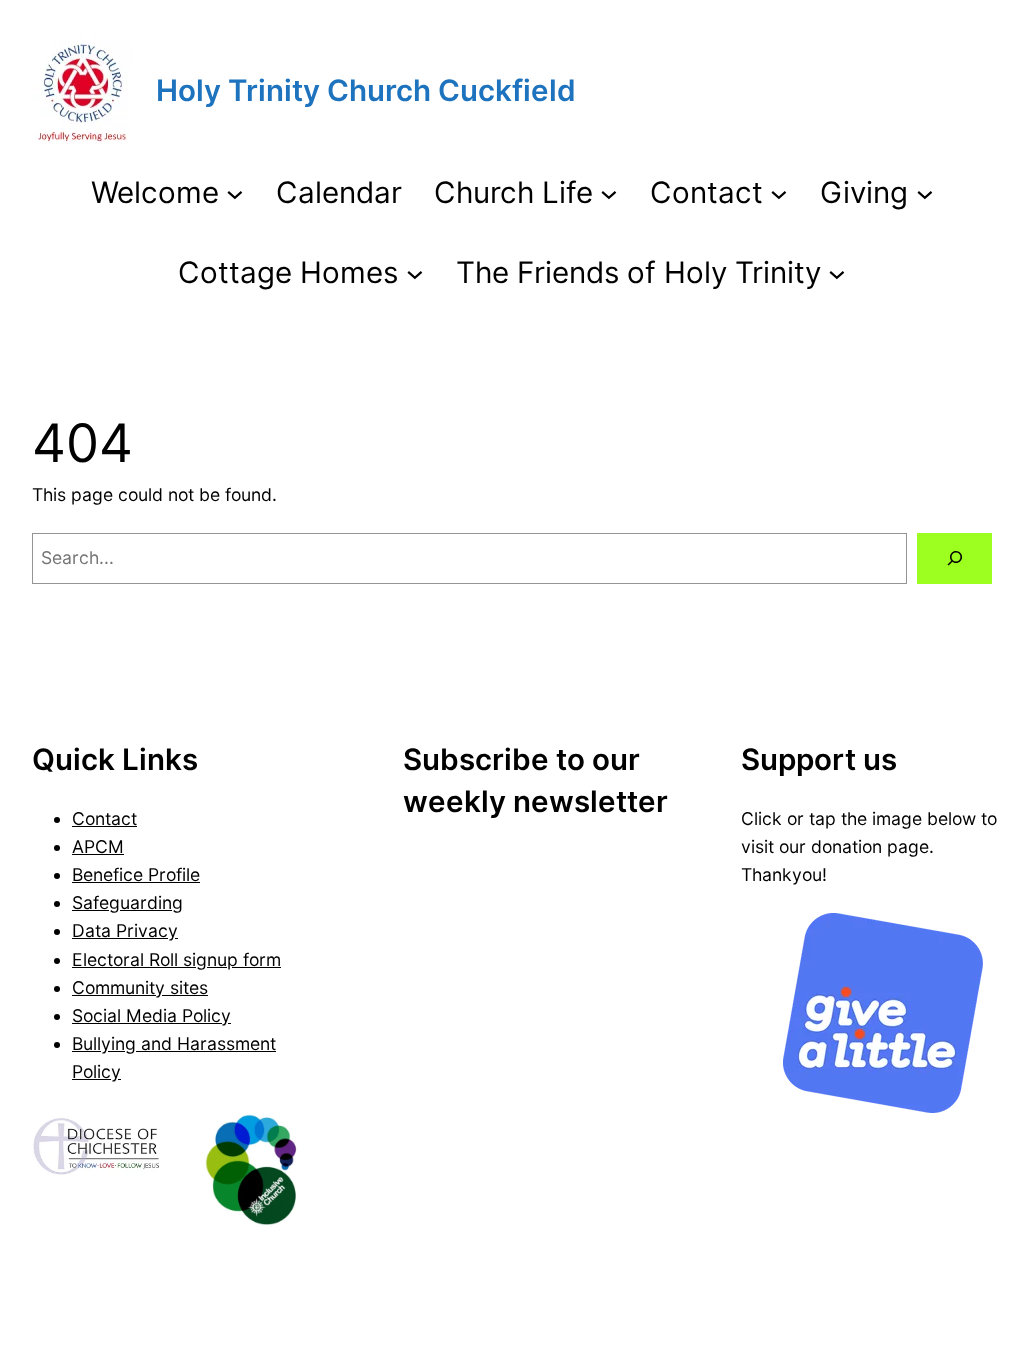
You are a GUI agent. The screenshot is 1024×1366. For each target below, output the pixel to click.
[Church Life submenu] (609, 193)
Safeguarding (127, 902)
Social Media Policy (151, 1015)
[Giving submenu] (925, 193)
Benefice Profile (136, 874)
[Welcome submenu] (235, 193)
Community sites (140, 987)
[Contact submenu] (779, 193)
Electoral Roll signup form (176, 959)
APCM (98, 846)
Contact (104, 818)
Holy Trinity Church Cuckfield (366, 90)
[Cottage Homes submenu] (415, 272)
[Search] (954, 558)
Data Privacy (125, 930)
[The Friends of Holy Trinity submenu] (837, 272)
